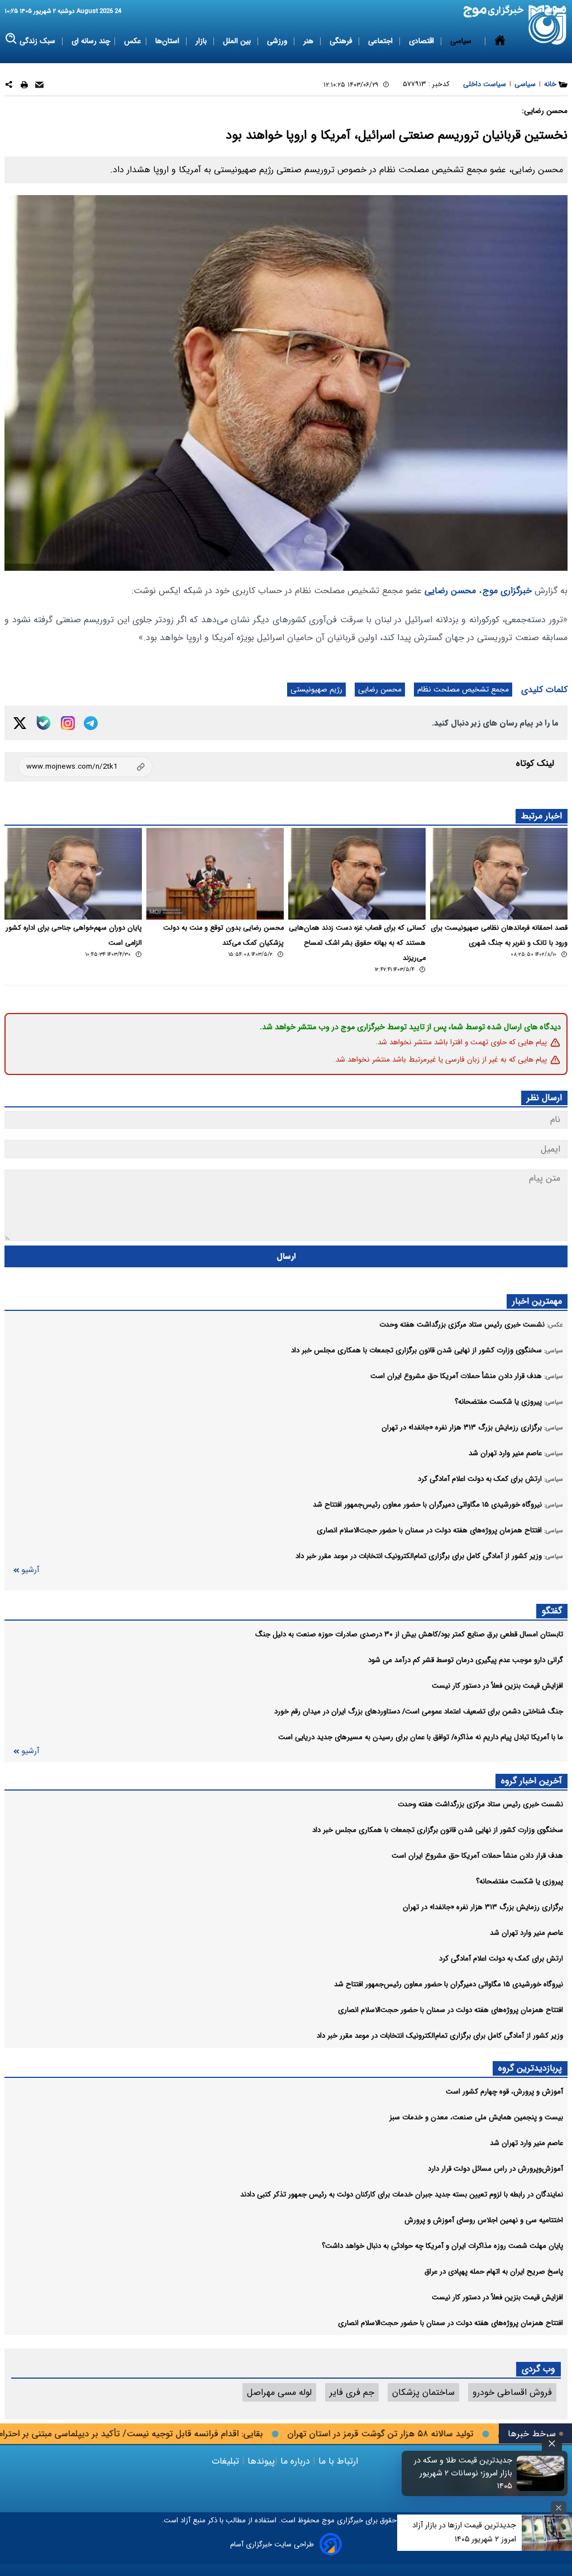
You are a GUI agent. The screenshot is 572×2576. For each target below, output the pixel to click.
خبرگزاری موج (507, 591)
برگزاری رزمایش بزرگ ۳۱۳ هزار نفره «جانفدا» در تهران (483, 1907)
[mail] (39, 86)
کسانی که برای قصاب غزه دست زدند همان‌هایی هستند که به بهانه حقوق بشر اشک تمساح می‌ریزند (357, 943)
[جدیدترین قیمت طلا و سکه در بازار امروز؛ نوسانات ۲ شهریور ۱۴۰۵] (541, 2473)
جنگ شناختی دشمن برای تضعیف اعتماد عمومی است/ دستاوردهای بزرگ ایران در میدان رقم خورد (419, 1711)
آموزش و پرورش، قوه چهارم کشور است (504, 2092)
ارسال (286, 1256)
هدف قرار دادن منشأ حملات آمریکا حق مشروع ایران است (477, 1856)
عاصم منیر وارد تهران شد (526, 1933)
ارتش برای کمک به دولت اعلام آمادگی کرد (501, 1959)
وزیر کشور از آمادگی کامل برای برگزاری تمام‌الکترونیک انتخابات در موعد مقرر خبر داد (440, 2036)
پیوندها (260, 2461)
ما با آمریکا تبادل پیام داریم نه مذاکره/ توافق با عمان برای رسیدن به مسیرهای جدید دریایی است (421, 1737)
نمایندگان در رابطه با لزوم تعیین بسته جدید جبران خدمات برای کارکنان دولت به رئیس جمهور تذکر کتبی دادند (402, 2194)
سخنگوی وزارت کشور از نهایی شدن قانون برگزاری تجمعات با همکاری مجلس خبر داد (438, 1830)
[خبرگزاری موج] (548, 25)
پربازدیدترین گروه (530, 2068)
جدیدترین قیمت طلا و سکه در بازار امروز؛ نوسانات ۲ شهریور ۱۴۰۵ (463, 2473)
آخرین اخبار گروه (532, 1781)
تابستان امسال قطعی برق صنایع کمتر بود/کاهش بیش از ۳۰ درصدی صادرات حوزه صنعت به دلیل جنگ (409, 1634)
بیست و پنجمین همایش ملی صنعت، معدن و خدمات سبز (476, 2117)
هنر (309, 41)
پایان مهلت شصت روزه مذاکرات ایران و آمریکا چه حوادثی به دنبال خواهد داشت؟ (442, 2246)
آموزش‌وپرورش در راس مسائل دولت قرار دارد (495, 2169)
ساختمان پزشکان (423, 2392)
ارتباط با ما (338, 2461)
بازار (202, 41)
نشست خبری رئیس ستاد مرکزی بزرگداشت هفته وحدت (480, 1804)
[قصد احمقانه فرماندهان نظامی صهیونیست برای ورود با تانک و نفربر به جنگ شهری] (499, 874)
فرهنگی (342, 41)
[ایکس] (20, 723)
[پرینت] (24, 86)
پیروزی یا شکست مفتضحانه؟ (519, 1881)
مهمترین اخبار (537, 1301)
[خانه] (500, 41)
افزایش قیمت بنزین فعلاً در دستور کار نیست (497, 1686)
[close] (552, 2444)
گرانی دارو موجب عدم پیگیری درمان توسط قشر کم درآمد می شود (466, 1660)
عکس (133, 41)
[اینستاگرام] (68, 723)
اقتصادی (423, 41)
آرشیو (30, 1570)
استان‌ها (168, 41)
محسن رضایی (450, 591)
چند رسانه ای (91, 41)
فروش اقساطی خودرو (512, 2392)
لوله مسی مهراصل (279, 2392)
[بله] (44, 723)
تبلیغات (227, 2461)
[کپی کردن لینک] (85, 767)
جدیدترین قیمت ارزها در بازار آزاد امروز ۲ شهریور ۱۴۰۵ (464, 2532)
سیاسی (462, 41)
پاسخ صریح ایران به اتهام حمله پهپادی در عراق (494, 2272)
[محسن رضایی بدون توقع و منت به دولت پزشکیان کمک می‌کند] (215, 874)
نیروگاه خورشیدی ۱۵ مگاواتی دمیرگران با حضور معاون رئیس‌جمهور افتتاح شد (449, 1984)
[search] (11, 39)
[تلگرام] (91, 723)
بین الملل (238, 41)
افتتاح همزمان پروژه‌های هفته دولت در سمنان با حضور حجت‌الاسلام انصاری (451, 2010)
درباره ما (295, 2461)
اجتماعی (382, 41)
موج (327, 2520)
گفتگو (552, 1611)
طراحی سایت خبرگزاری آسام (272, 2544)
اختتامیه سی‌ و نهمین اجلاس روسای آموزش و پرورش (484, 2220)
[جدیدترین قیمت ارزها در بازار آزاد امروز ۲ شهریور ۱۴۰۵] (547, 2533)
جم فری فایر (352, 2392)
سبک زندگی (39, 41)
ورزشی (278, 41)
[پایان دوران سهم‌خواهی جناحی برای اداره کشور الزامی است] (73, 874)
